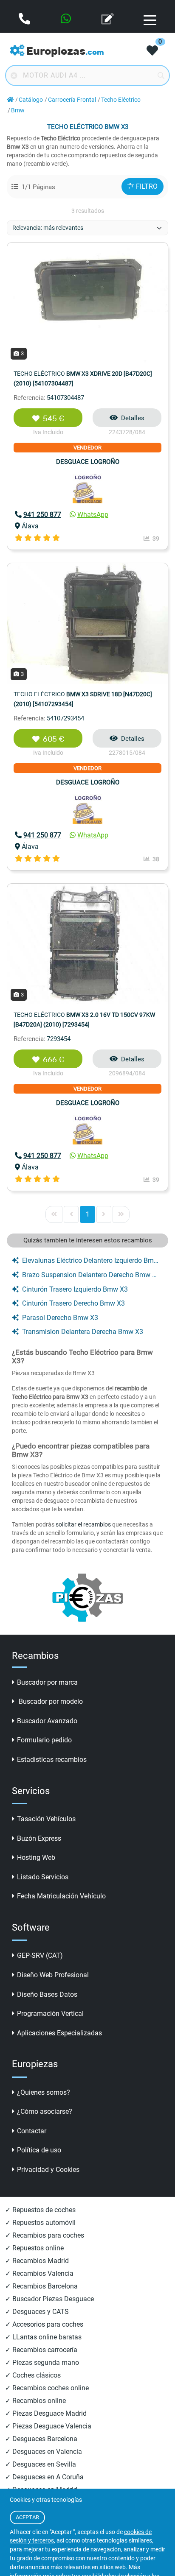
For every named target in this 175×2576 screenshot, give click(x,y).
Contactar (32, 2131)
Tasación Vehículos (46, 1819)
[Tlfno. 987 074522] (25, 20)
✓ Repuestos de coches (40, 2210)
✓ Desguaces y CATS (37, 2312)
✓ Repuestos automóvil (40, 2223)
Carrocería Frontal (72, 100)
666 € (54, 1060)
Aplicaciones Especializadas (59, 2033)
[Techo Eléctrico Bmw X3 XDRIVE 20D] (87, 302)
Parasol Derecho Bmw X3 (60, 1318)
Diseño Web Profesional (53, 1975)
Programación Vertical (50, 2014)
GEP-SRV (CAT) (40, 1955)
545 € (54, 419)
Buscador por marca (47, 1682)
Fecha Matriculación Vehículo (61, 1896)
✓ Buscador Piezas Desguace (49, 2299)
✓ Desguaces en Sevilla (41, 2464)
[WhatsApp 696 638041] (67, 20)
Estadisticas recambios (52, 1760)
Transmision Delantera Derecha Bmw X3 (83, 1332)
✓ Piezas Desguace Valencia (48, 2426)
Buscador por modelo (50, 1701)
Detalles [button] (133, 418)
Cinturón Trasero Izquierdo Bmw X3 (75, 1289)
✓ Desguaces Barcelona (41, 2439)
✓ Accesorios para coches (44, 2324)
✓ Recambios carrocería (41, 2350)
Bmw (18, 110)
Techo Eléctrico (121, 100)
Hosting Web (36, 1857)
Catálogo (31, 100)
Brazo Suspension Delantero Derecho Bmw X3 (91, 1275)
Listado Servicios (43, 1877)
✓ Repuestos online (34, 2248)
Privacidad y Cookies (48, 2170)
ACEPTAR (27, 2517)
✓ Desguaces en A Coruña (44, 2477)
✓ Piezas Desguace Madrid (46, 2413)
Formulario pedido (44, 1740)
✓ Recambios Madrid (37, 2261)
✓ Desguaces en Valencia (44, 2452)
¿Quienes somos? (44, 2092)
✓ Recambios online (35, 2401)
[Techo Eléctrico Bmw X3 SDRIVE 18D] (87, 623)
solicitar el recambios (83, 1524)
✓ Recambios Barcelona (41, 2286)
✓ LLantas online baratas (43, 2337)
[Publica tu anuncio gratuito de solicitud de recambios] (108, 20)
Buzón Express (39, 1838)
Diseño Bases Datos (47, 1994)
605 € (54, 739)
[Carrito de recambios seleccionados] (152, 51)
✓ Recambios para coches (45, 2235)
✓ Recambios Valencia (39, 2273)
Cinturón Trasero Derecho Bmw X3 (73, 1303)
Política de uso (39, 2150)
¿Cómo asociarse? (45, 2111)
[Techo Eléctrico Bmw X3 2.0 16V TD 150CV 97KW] (87, 943)
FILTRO (147, 186)
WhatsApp (93, 515)
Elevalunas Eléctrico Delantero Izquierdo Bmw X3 (91, 1260)
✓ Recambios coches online (47, 2388)
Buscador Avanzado (47, 1721)
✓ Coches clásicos (33, 2375)
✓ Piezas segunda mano (42, 2362)
